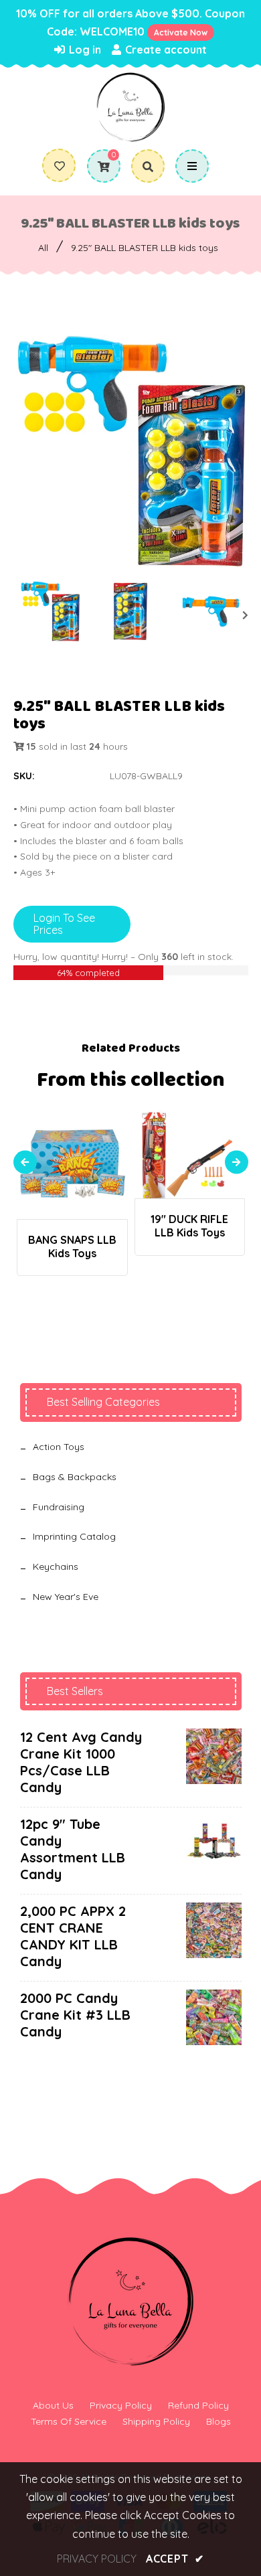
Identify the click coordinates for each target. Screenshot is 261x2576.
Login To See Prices (64, 924)
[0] (99, 167)
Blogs (219, 2421)
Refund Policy (198, 2405)
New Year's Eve (66, 1597)
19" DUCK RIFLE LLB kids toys (189, 1226)
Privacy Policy (121, 2405)
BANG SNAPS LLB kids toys (72, 1246)
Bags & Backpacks (75, 1477)
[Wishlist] (60, 166)
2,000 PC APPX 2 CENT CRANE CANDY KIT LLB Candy (73, 1936)
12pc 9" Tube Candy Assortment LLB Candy (73, 1849)
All (43, 248)
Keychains (56, 1566)
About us (53, 2405)
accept (175, 2559)
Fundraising (59, 1507)
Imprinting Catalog (74, 1536)
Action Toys (59, 1447)
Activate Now (181, 32)
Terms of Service (69, 2421)
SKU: (24, 776)
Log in (84, 50)
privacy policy (97, 2559)
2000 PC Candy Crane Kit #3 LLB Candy (75, 2015)
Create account (165, 50)
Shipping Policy (156, 2421)
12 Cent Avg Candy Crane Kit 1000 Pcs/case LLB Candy (81, 1762)
